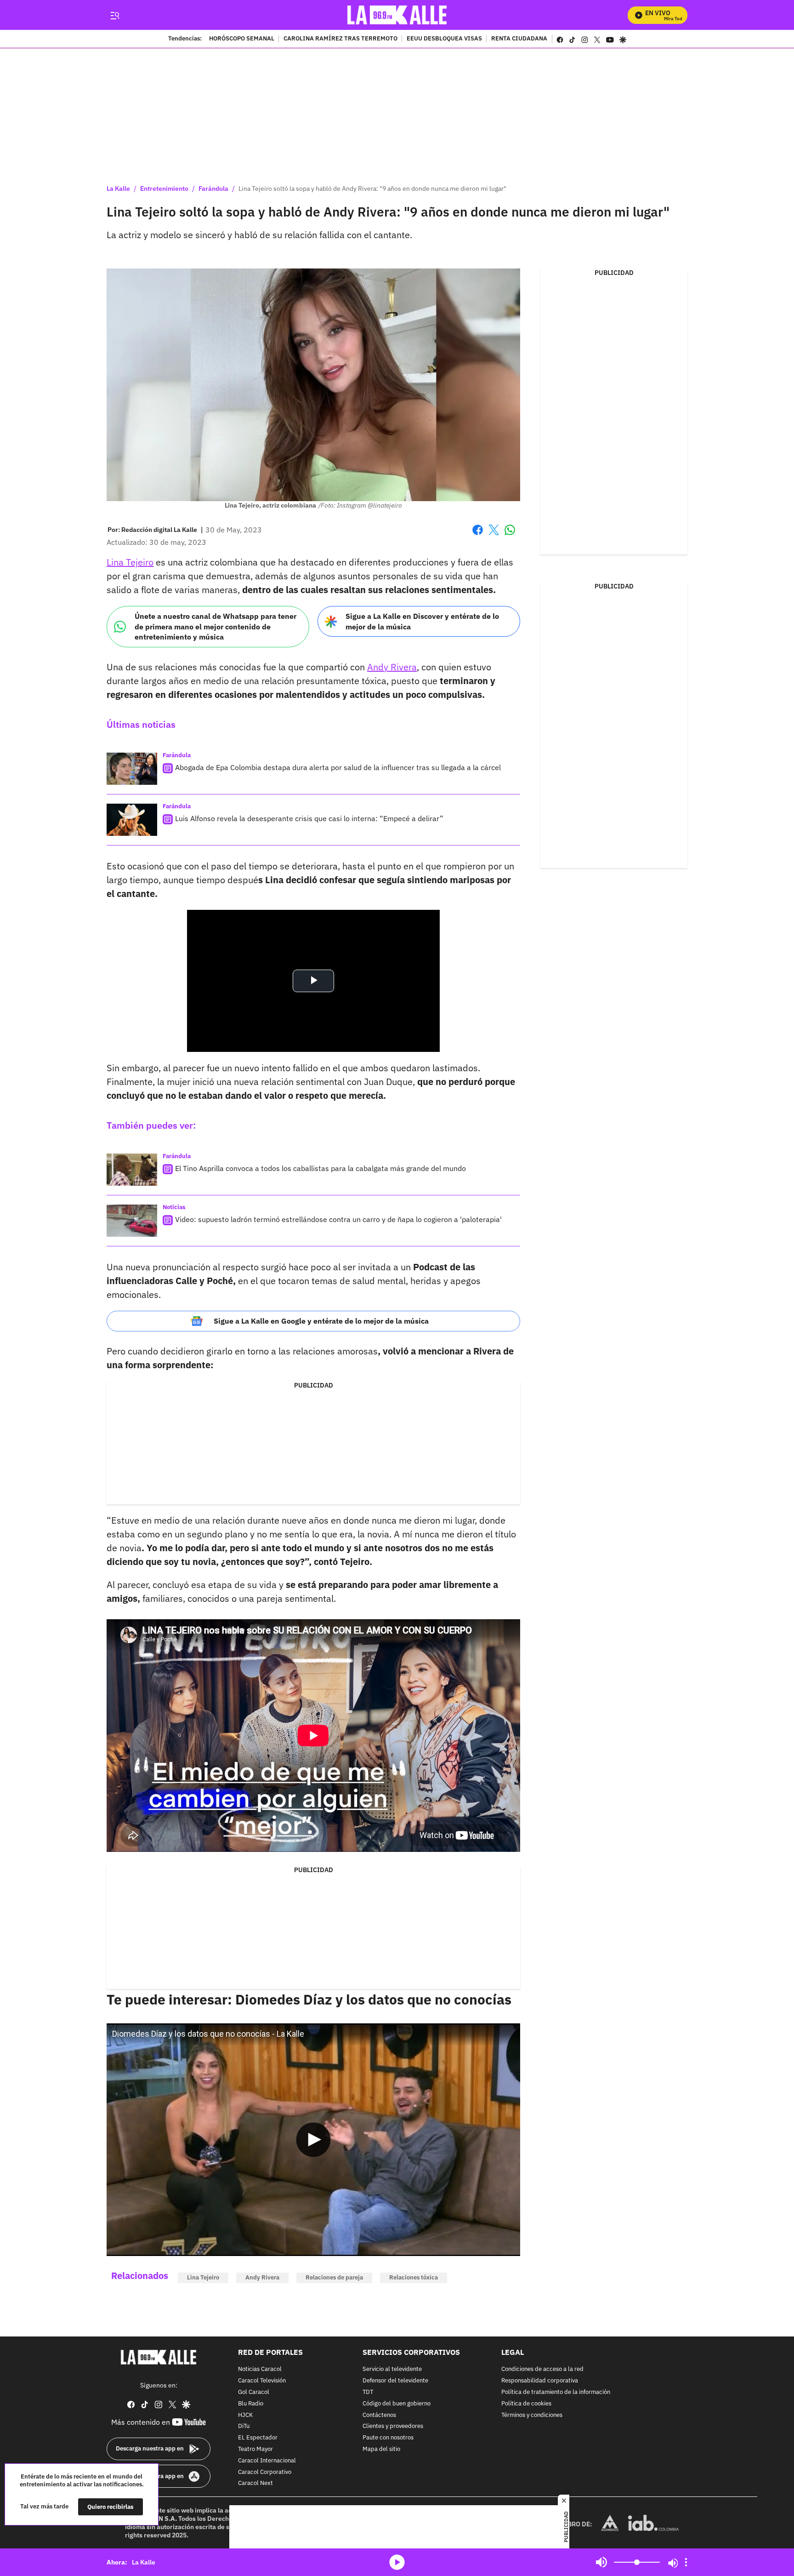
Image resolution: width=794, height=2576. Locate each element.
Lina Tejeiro (130, 562)
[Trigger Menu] (115, 15)
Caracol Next (255, 2483)
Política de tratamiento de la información (556, 2392)
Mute (601, 2562)
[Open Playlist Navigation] (686, 2562)
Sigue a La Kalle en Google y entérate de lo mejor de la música (321, 1321)
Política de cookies (526, 2404)
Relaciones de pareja (334, 2277)
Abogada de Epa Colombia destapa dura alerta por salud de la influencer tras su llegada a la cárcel (338, 767)
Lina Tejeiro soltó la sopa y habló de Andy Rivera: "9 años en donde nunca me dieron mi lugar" (372, 188)
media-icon (397, 2562)
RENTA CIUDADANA (519, 39)
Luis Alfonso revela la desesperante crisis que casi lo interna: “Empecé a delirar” (309, 818)
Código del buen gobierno (397, 2404)
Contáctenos (379, 2415)
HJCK (245, 2415)
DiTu (244, 2426)
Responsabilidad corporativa (540, 2381)
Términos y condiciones (532, 2415)
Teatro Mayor (255, 2449)
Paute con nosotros (388, 2438)
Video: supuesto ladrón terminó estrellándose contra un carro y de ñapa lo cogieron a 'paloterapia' (338, 1219)
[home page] (397, 15)
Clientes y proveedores (393, 2426)
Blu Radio (251, 2404)
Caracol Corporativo (265, 2472)
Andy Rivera (392, 667)
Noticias (174, 1207)
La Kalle (118, 188)
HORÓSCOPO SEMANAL (242, 39)
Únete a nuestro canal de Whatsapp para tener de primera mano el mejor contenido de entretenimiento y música (216, 626)
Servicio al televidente (392, 2369)
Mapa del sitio (381, 2449)
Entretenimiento (164, 188)
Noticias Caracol (260, 2369)
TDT (368, 2392)
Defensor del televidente (395, 2381)
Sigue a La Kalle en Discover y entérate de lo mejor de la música (422, 621)
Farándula (213, 188)
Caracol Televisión (262, 2381)
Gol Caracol (254, 2392)
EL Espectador (258, 2438)
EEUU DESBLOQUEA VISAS (444, 39)
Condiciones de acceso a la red (542, 2369)
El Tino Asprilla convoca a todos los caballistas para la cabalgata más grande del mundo (320, 1168)
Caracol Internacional (267, 2461)
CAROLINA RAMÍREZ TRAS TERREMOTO (340, 39)
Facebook (478, 535)
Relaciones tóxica (414, 2277)
